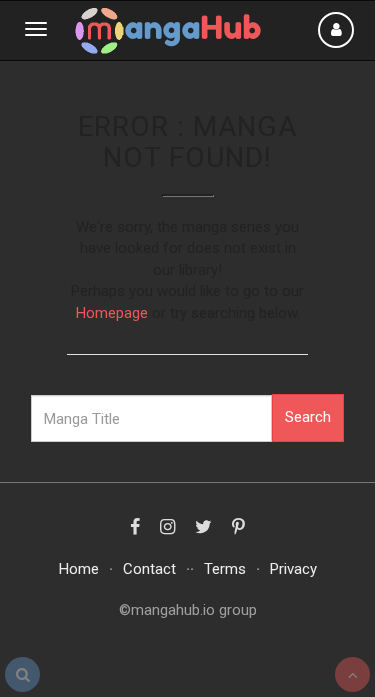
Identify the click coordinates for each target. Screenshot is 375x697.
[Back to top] (352, 674)
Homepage (112, 313)
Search (308, 417)
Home (79, 569)
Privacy (293, 569)
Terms (225, 569)
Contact (149, 569)
